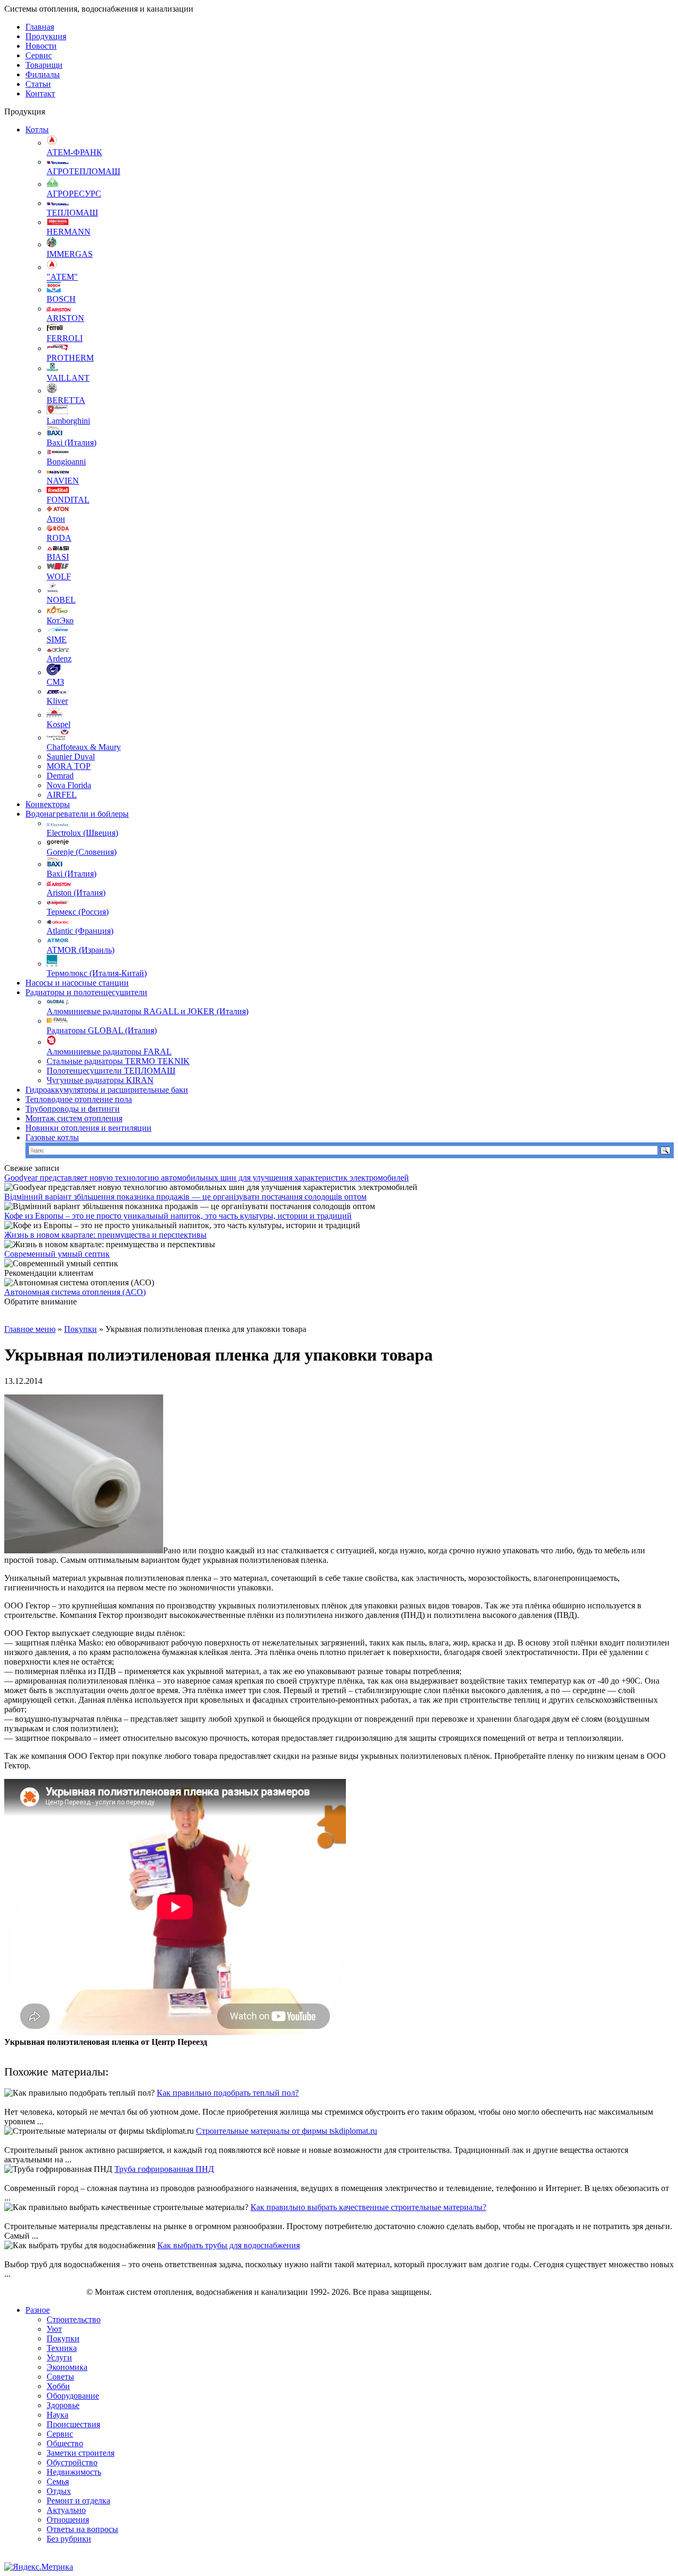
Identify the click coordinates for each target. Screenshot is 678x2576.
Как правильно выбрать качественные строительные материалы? (368, 2207)
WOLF (59, 576)
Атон (56, 519)
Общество (65, 2443)
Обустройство (72, 2462)
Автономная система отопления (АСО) (75, 1292)
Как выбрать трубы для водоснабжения (229, 2245)
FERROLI (65, 338)
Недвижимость (74, 2472)
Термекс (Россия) (78, 912)
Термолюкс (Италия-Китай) (97, 973)
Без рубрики (69, 2539)
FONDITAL (68, 500)
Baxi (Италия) (72, 442)
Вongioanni (66, 462)
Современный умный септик (57, 1254)
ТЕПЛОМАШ (72, 213)
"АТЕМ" (62, 277)
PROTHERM (70, 358)
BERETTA (66, 400)
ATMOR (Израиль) (81, 950)
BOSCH (61, 299)
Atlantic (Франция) (80, 931)
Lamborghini (68, 421)
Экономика (67, 2367)
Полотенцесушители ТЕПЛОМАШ (111, 1071)
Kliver (57, 701)
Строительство (74, 2319)
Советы (60, 2377)
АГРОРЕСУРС (74, 194)
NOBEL (61, 600)
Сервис (39, 55)
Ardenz (59, 659)
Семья (58, 2481)
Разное (38, 2310)
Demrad (60, 776)
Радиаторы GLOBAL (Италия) (102, 1030)
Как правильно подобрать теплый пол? (228, 2093)
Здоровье (63, 2405)
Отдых (59, 2491)
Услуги (59, 2358)
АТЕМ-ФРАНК (74, 152)
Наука (57, 2415)
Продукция (46, 36)
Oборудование (73, 2396)
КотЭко (60, 620)
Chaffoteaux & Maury (84, 747)
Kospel (59, 724)
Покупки (81, 1329)
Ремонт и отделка (78, 2501)
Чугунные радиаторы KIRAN (100, 1080)
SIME (57, 639)
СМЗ (55, 682)
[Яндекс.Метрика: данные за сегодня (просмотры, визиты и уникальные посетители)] (39, 2567)
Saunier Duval (71, 757)
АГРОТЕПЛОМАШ (83, 171)
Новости (41, 46)
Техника (62, 2348)
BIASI (58, 557)
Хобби (58, 2386)
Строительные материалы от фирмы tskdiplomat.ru (287, 2131)
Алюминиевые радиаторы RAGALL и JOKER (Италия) (148, 1011)
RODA (59, 538)
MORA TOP (69, 766)
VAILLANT (68, 378)
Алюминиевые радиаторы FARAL (109, 1052)
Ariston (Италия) (76, 893)
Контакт (40, 93)
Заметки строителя (81, 2453)
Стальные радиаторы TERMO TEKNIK (118, 1061)
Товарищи (44, 65)
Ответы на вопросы (82, 2529)
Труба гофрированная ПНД (164, 2169)
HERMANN (69, 232)
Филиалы (43, 74)
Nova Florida (69, 785)
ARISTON (65, 318)
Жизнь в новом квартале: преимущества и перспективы (105, 1235)
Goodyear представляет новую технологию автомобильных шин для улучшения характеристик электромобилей (207, 1178)
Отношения (68, 2520)
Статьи (38, 84)
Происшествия (73, 2424)
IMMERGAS (70, 254)
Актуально (66, 2510)
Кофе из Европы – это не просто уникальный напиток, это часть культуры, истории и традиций (178, 1216)
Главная (40, 27)
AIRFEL (62, 795)
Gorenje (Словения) (82, 852)
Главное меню (30, 1329)
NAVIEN (63, 481)
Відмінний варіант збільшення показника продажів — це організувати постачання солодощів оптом (185, 1197)
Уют (54, 2329)
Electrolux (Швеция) (82, 833)
